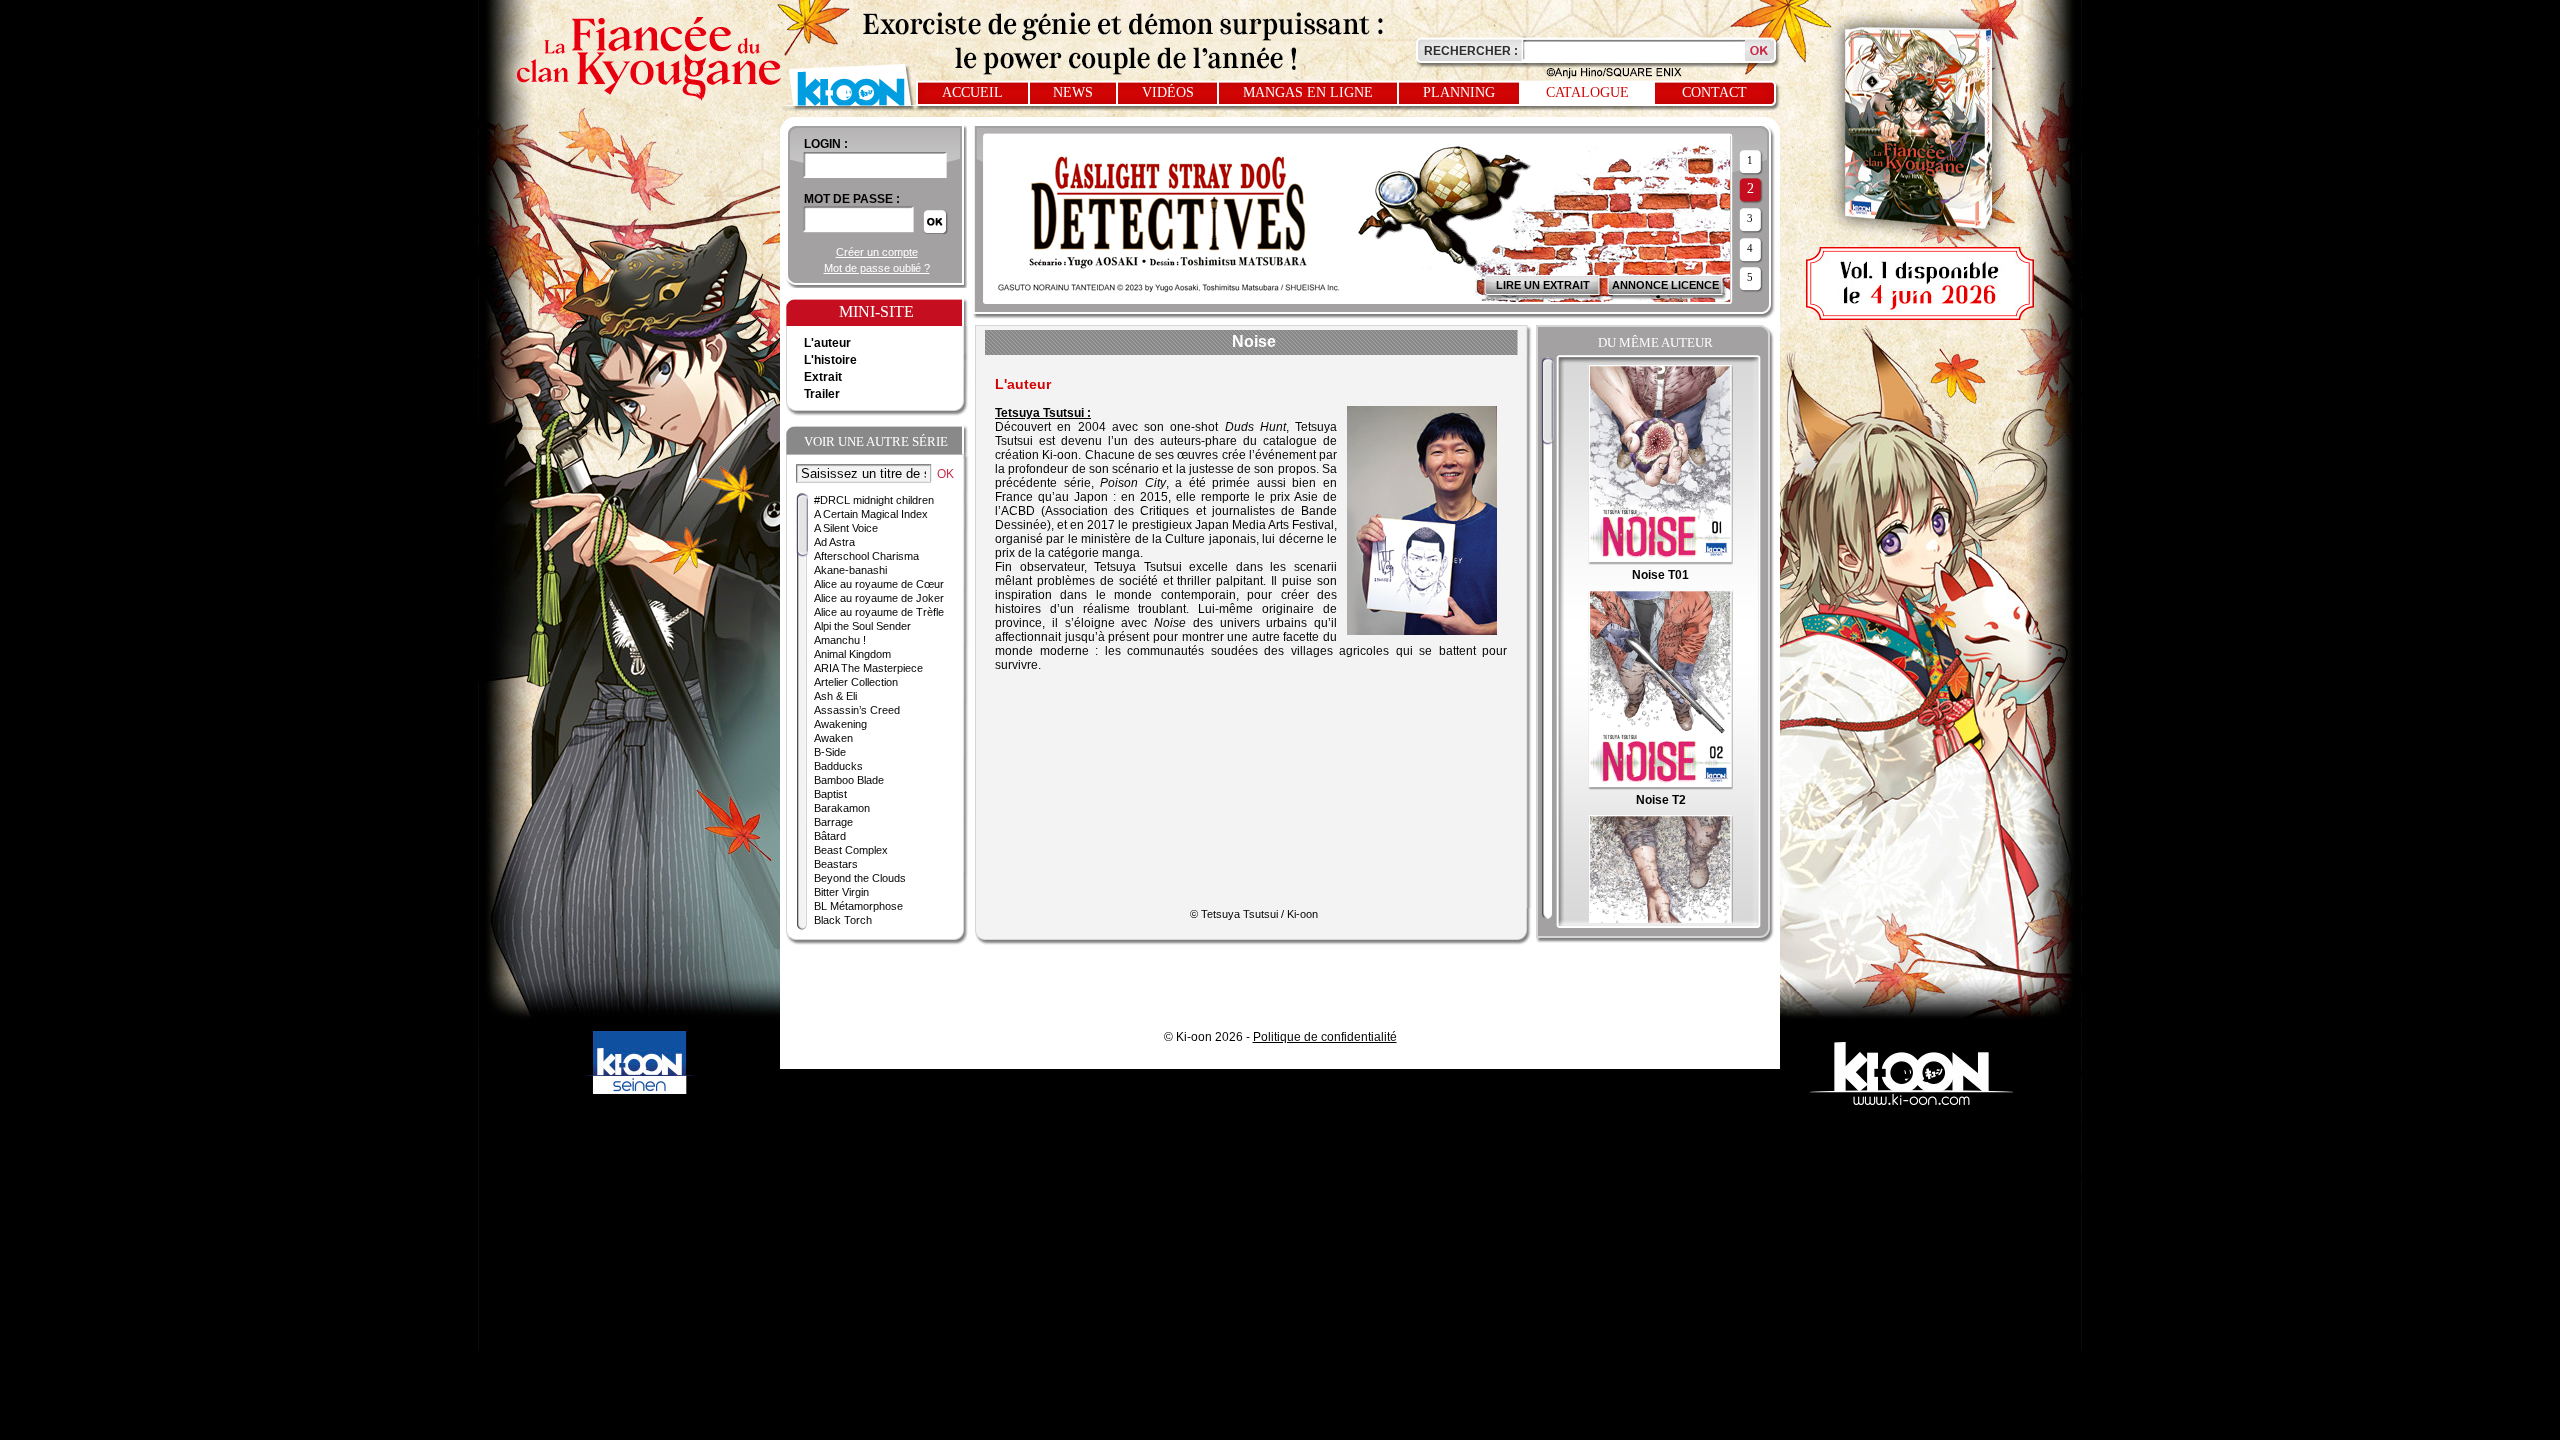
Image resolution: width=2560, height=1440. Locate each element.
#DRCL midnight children (874, 500)
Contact (1714, 92)
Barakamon (842, 808)
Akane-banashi (850, 570)
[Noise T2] (1660, 786)
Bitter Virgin (841, 892)
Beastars (836, 864)
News (1073, 92)
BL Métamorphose (858, 906)
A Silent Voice (846, 528)
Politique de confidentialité (1325, 1037)
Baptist (830, 794)
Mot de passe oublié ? (877, 268)
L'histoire (830, 360)
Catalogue (1587, 92)
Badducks (838, 766)
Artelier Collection (856, 682)
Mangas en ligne (1308, 92)
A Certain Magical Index (871, 514)
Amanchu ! (840, 640)
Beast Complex (851, 850)
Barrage (833, 822)
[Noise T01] (1660, 561)
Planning (1459, 92)
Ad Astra (834, 542)
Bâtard (830, 836)
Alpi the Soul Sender (862, 626)
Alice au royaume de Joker (879, 598)
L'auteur (827, 343)
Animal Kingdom (852, 654)
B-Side (830, 752)
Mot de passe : (852, 199)
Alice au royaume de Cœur (879, 584)
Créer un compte (877, 252)
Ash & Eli (835, 696)
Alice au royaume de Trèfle (879, 612)
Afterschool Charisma (866, 556)
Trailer (822, 394)
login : (826, 144)
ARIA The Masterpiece (868, 668)
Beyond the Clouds (860, 878)
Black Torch (843, 920)
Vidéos (1168, 92)
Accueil (972, 92)
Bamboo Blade (849, 780)
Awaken (833, 738)
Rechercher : (1471, 51)
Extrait (823, 377)
